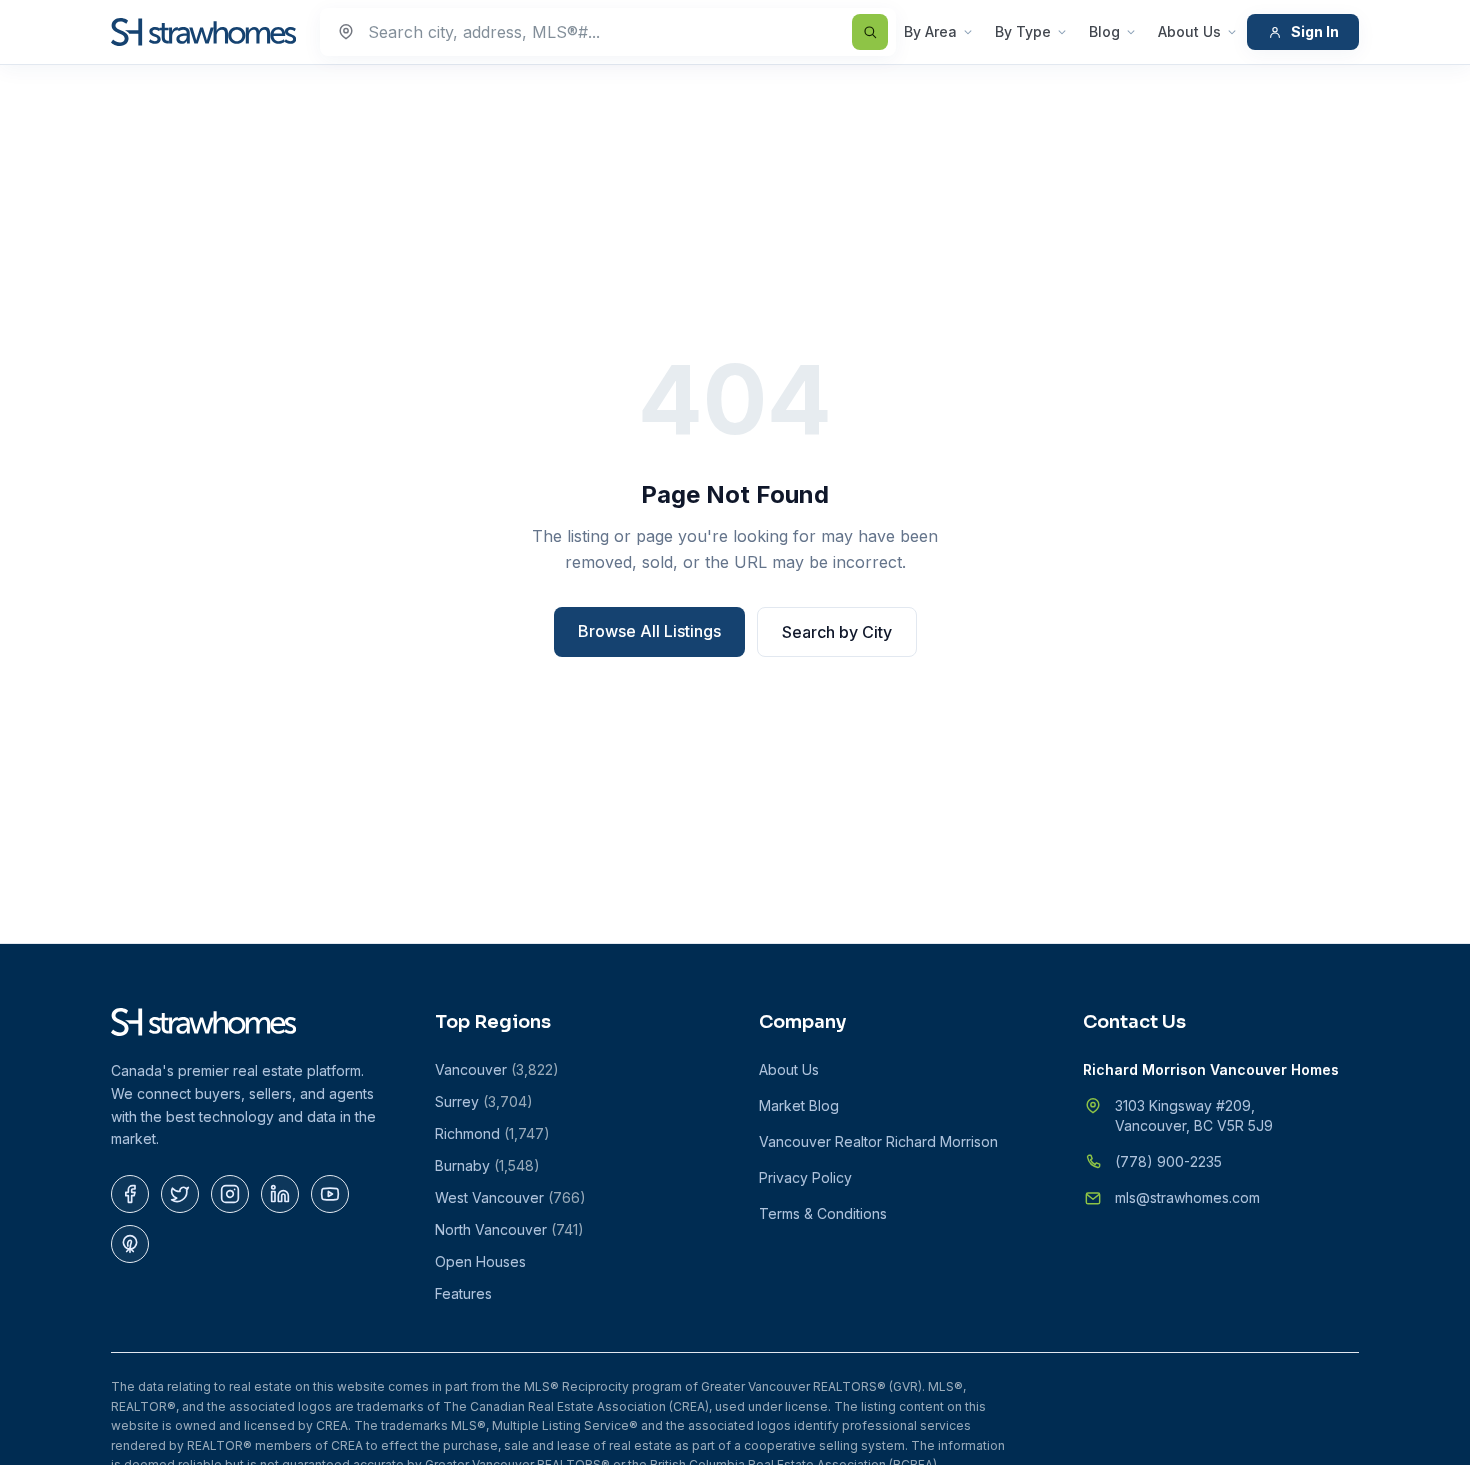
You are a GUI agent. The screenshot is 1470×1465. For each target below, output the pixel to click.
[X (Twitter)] (180, 1194)
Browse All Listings (649, 631)
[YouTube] (330, 1194)
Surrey (484, 1101)
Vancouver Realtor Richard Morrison (878, 1141)
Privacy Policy (805, 1177)
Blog (1104, 31)
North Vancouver (509, 1229)
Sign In (1315, 31)
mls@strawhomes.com (1187, 1197)
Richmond (492, 1133)
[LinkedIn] (280, 1194)
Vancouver (497, 1069)
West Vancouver (510, 1197)
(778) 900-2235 (1168, 1161)
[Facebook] (130, 1194)
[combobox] (608, 32)
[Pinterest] (130, 1244)
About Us (1189, 31)
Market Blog (799, 1105)
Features (463, 1293)
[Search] (870, 32)
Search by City (837, 632)
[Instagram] (230, 1194)
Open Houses (480, 1261)
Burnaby (487, 1165)
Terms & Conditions (823, 1213)
